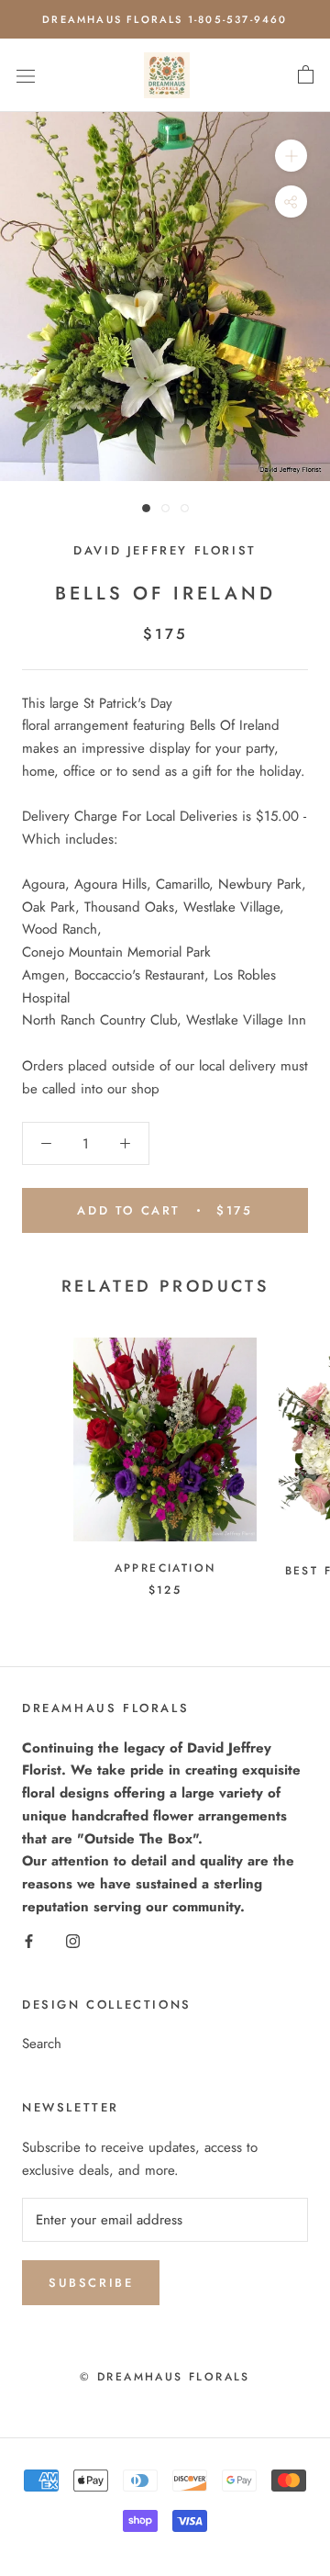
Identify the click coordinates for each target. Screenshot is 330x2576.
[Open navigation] (26, 75)
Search (42, 2044)
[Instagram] (73, 1940)
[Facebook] (29, 1940)
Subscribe (91, 2283)
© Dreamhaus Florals (165, 2377)
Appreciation (165, 1568)
